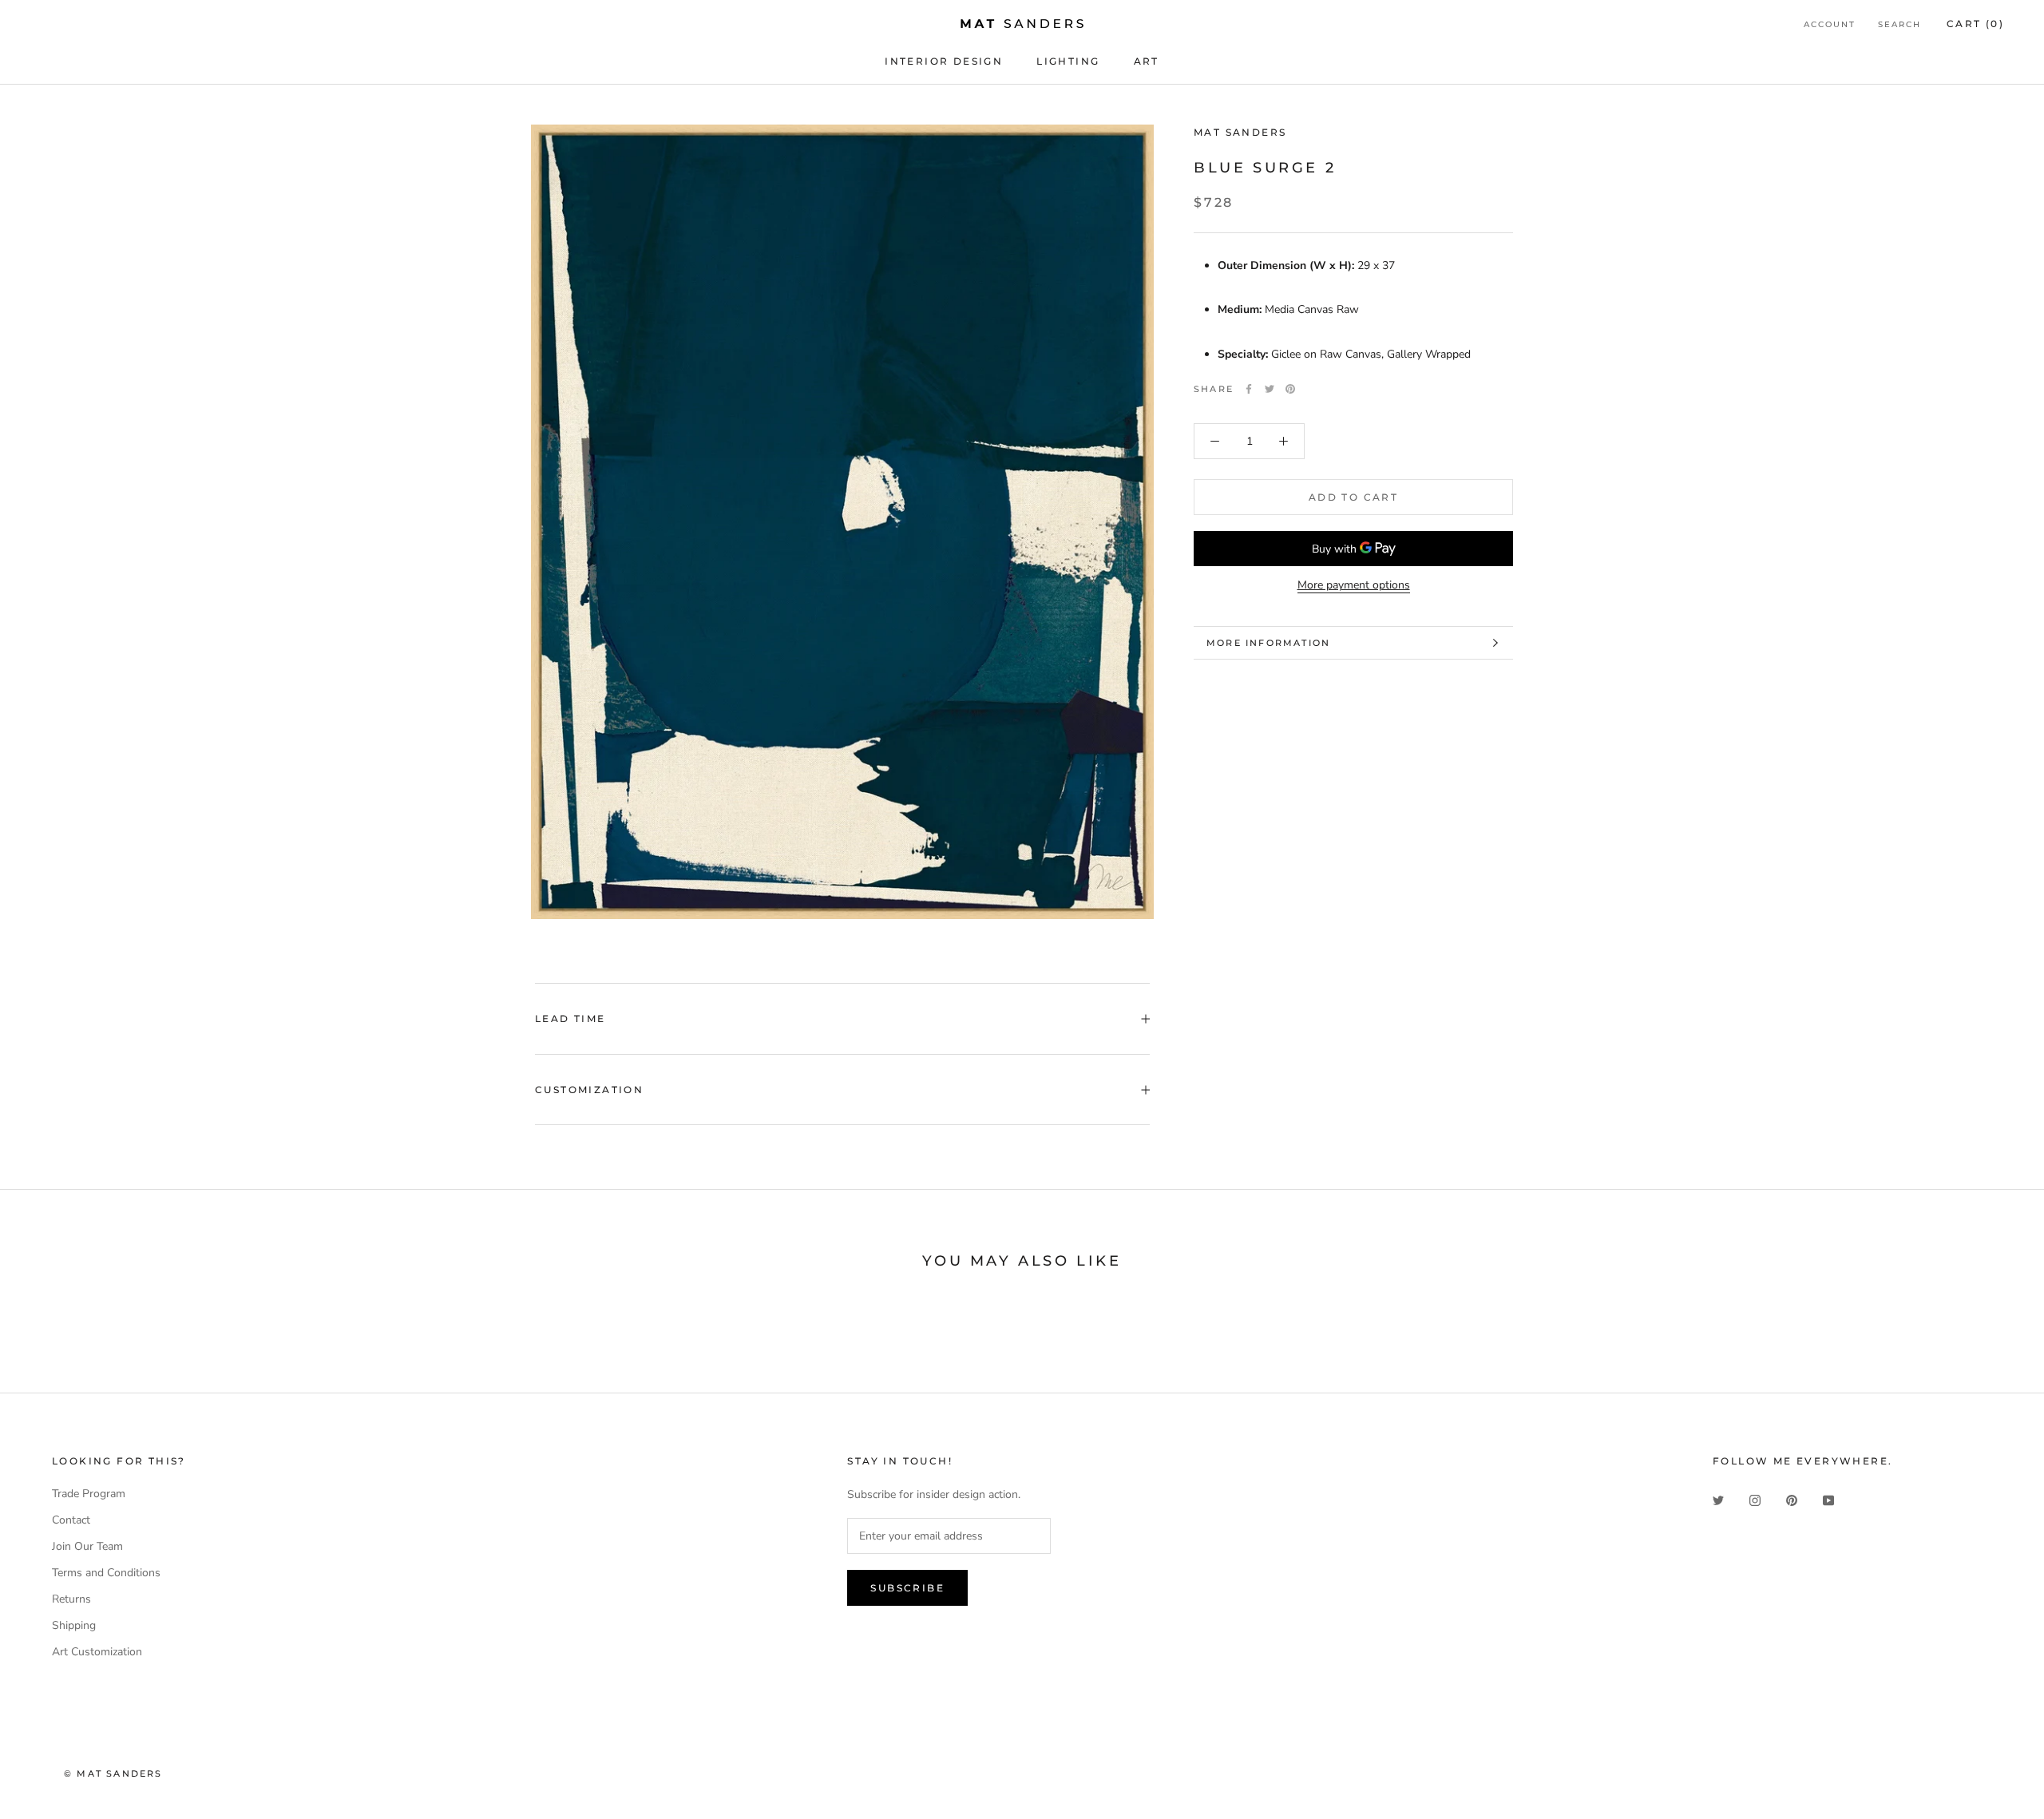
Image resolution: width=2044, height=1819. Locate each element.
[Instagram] (1755, 1499)
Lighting (1068, 61)
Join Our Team (87, 1546)
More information (1268, 643)
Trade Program (89, 1494)
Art (1147, 61)
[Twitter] (1270, 389)
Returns (71, 1599)
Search (1899, 24)
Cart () (1975, 24)
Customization (589, 1090)
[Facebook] (1249, 389)
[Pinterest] (1290, 389)
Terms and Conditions (106, 1573)
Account (1830, 24)
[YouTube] (1828, 1499)
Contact (71, 1520)
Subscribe (907, 1588)
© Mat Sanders (113, 1773)
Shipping (74, 1625)
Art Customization (97, 1652)
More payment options (1354, 585)
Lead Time (570, 1018)
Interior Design (944, 61)
